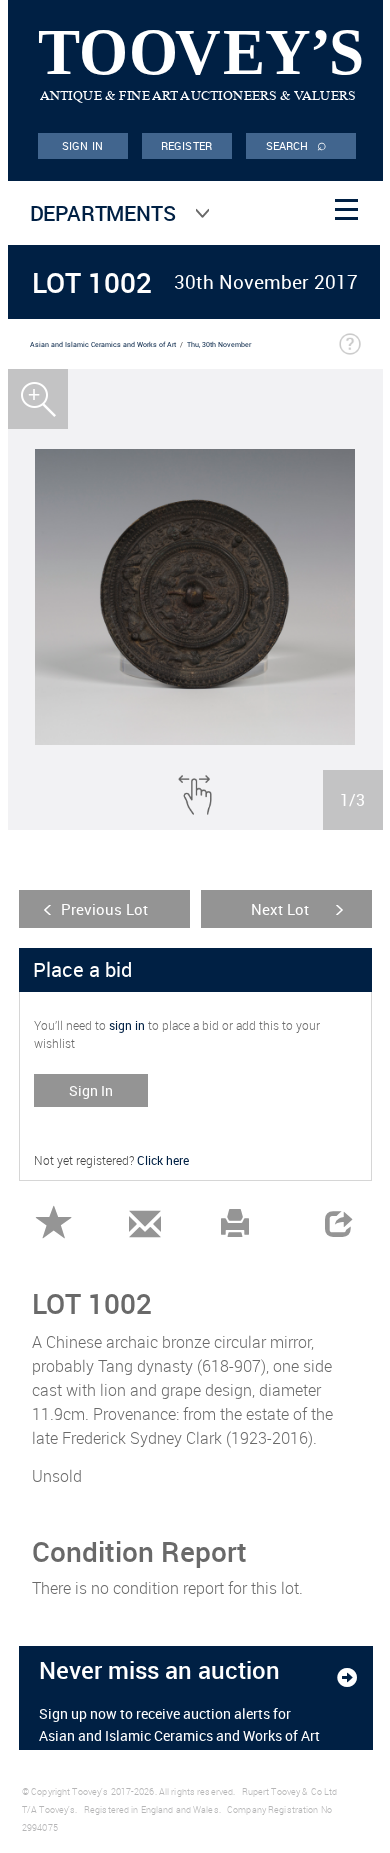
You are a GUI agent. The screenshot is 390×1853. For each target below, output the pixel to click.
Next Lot (280, 909)
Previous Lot (104, 909)
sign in (127, 1025)
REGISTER (186, 145)
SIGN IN (82, 145)
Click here (163, 1160)
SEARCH (297, 144)
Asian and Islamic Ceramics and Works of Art (103, 344)
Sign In (91, 1090)
